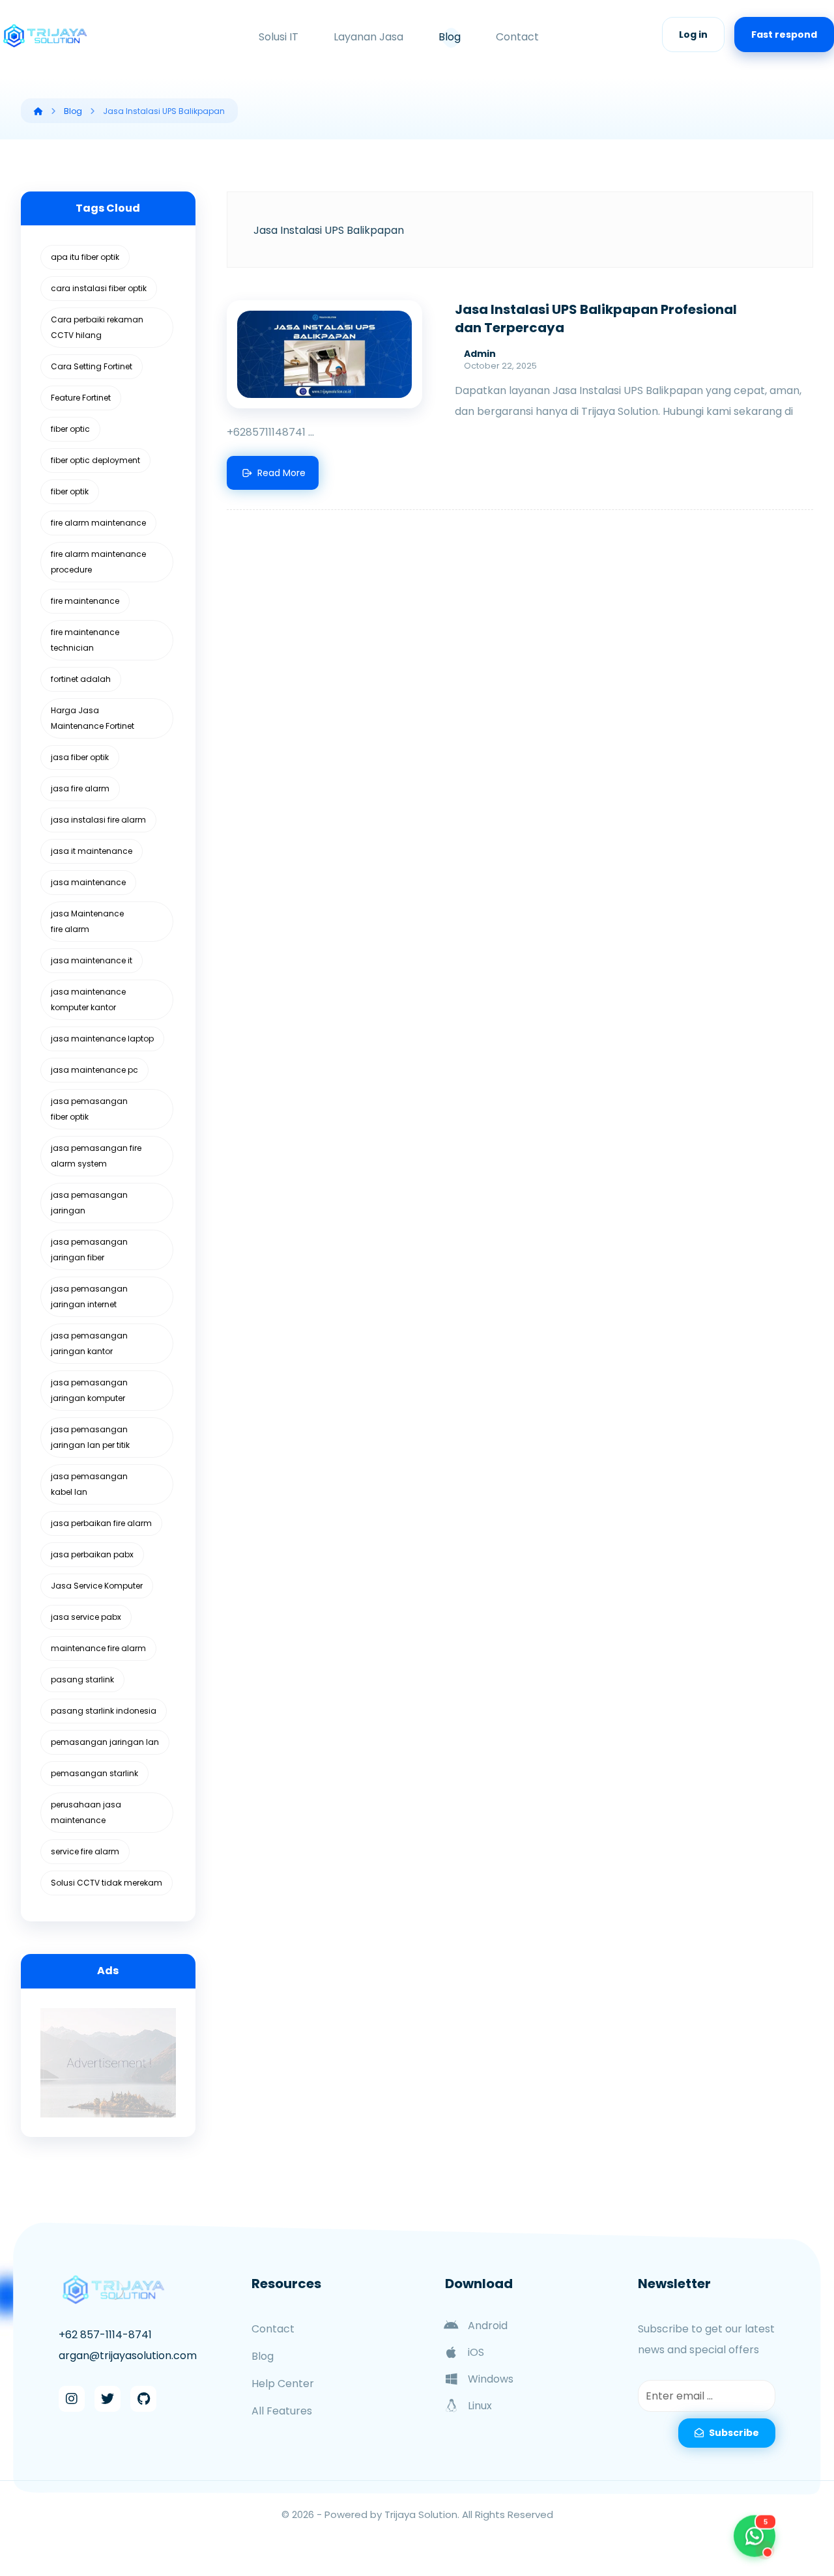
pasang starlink (82, 1679)
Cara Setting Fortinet (92, 366)
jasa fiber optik (80, 757)
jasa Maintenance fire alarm (87, 921)
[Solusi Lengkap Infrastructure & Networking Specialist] (46, 36)
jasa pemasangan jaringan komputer (89, 1390)
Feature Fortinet (81, 398)
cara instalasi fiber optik (99, 288)
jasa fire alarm (80, 788)
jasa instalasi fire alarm (98, 820)
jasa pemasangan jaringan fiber (89, 1250)
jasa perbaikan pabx (92, 1554)
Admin (480, 354)
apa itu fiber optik (85, 257)
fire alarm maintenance (98, 523)
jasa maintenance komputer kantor (88, 999)
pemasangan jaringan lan (105, 1742)
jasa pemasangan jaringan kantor (89, 1343)
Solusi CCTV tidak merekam (107, 1883)
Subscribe (734, 2433)
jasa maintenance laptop (102, 1039)
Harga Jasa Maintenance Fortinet (93, 718)
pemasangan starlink (94, 1773)
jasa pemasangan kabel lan (89, 1484)
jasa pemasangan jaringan (89, 1203)
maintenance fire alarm (98, 1648)
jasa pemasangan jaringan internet (89, 1296)
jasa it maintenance (92, 851)
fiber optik (70, 491)
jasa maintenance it (92, 960)
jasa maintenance (88, 882)
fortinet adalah (81, 679)
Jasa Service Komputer (97, 1586)
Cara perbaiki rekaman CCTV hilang (97, 327)
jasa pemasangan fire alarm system (96, 1156)
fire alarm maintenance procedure (98, 562)
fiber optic (70, 429)
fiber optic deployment (95, 460)
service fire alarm (85, 1851)
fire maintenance (85, 601)
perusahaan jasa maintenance (86, 1812)
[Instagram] (72, 2399)
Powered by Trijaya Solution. (392, 2514)
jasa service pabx (86, 1617)
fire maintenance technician (85, 640)
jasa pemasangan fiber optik (89, 1109)
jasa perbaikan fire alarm (101, 1523)
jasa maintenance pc (94, 1070)
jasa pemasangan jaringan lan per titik (90, 1437)
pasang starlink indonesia (104, 1711)
